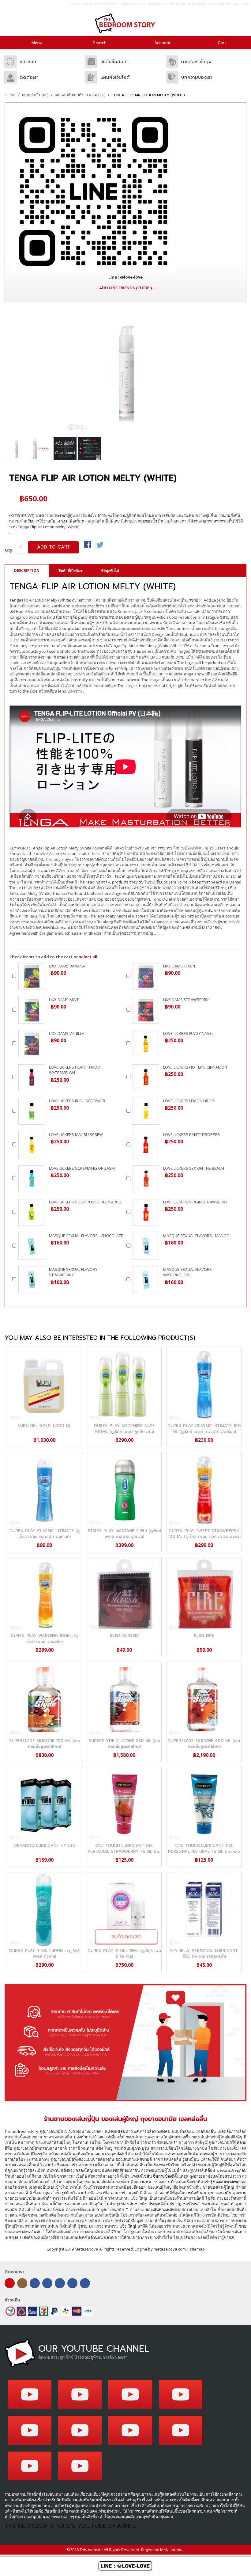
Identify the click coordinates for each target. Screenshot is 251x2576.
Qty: (9, 550)
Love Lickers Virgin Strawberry (195, 1202)
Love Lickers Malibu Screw (76, 1134)
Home (10, 95)
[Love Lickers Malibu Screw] (32, 1145)
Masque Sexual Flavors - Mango (196, 1236)
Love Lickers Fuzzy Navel (188, 1033)
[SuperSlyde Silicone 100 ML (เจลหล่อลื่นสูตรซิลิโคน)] (45, 1699)
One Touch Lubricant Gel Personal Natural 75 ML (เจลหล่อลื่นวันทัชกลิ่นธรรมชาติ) (204, 1851)
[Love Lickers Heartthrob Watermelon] (32, 1078)
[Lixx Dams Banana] (32, 976)
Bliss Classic (124, 1636)
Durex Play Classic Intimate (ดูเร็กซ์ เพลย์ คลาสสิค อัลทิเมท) (45, 1534)
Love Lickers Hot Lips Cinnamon (195, 1067)
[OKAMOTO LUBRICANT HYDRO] (45, 1804)
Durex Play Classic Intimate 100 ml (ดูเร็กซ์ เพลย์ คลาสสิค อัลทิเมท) (204, 1429)
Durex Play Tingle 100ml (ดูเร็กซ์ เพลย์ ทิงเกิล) (44, 1953)
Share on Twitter (100, 545)
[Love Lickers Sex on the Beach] (146, 1179)
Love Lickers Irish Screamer (77, 1101)
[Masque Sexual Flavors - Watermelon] (146, 1280)
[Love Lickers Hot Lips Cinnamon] (146, 1078)
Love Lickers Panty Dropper (191, 1134)
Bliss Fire (204, 1636)
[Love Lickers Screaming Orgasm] (32, 1179)
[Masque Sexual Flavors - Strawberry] (32, 1280)
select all (88, 957)
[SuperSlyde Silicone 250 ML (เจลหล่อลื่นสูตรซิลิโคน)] (124, 1699)
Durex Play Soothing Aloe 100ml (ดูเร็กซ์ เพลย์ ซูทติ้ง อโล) (124, 1429)
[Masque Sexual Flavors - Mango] (146, 1246)
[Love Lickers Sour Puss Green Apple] (32, 1212)
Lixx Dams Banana (67, 966)
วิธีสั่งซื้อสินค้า (114, 62)
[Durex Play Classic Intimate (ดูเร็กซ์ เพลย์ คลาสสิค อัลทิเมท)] (45, 1489)
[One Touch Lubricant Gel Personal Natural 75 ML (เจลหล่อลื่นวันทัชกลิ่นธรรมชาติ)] (204, 1804)
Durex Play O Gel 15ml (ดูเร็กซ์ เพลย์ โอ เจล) (124, 1953)
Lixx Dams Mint (64, 1000)
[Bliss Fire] (204, 1594)
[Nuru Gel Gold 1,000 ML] (45, 1384)
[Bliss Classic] (124, 1594)
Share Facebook (88, 545)
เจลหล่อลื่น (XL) (35, 95)
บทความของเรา (197, 77)
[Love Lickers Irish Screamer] (32, 1111)
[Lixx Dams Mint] (32, 1010)
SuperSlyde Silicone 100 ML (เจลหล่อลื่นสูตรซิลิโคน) (45, 1744)
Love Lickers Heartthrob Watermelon (74, 1070)
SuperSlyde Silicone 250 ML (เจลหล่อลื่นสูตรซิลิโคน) (124, 1744)
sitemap (197, 2249)
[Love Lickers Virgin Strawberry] (146, 1212)
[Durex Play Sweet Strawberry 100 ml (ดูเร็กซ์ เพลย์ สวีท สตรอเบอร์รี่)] (204, 1489)
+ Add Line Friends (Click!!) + (125, 288)
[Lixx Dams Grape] (146, 976)
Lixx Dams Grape (180, 966)
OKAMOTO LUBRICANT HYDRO (45, 1846)
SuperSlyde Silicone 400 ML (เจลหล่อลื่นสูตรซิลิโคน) (204, 1744)
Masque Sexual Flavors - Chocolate (86, 1236)
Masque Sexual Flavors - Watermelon (189, 1272)
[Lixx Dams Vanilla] (32, 1044)
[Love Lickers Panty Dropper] (146, 1145)
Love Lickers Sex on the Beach (194, 1168)
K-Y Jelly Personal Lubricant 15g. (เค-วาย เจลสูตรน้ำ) (204, 1953)
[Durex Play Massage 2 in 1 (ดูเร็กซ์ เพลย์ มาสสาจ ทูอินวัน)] (124, 1489)
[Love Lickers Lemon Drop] (146, 1111)
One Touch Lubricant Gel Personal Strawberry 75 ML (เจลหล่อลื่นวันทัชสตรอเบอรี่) (124, 1851)
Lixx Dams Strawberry (186, 1000)
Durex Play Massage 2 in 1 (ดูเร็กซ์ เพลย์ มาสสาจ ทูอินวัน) (124, 1534)
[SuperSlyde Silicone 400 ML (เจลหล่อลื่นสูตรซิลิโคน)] (204, 1699)
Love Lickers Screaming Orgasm (82, 1168)
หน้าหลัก (28, 62)
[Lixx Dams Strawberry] (146, 1010)
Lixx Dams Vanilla (67, 1033)
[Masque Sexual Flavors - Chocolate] (32, 1246)
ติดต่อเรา (29, 77)
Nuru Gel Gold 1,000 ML (44, 1426)
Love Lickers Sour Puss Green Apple (86, 1202)
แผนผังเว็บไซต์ (115, 77)
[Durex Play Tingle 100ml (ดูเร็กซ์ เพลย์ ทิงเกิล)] (45, 1909)
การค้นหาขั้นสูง (196, 62)
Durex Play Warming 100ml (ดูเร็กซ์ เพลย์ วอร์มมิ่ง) (45, 1638)
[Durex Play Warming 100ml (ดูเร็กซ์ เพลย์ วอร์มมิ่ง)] (45, 1594)
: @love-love (125, 277)
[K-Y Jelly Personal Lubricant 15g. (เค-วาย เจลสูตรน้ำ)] (204, 1909)
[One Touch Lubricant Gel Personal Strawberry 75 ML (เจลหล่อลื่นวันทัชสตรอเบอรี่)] (124, 1804)
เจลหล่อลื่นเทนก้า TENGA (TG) (80, 95)
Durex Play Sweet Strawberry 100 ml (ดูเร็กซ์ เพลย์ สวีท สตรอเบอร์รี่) (204, 1534)
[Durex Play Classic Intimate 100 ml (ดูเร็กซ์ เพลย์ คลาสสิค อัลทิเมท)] (204, 1384)
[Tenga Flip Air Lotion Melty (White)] (16, 449)
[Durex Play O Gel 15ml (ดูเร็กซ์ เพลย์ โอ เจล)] (124, 1909)
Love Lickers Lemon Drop (189, 1101)
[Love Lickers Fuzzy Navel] (146, 1044)
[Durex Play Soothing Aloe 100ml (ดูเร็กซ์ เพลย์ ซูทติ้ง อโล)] (124, 1384)
